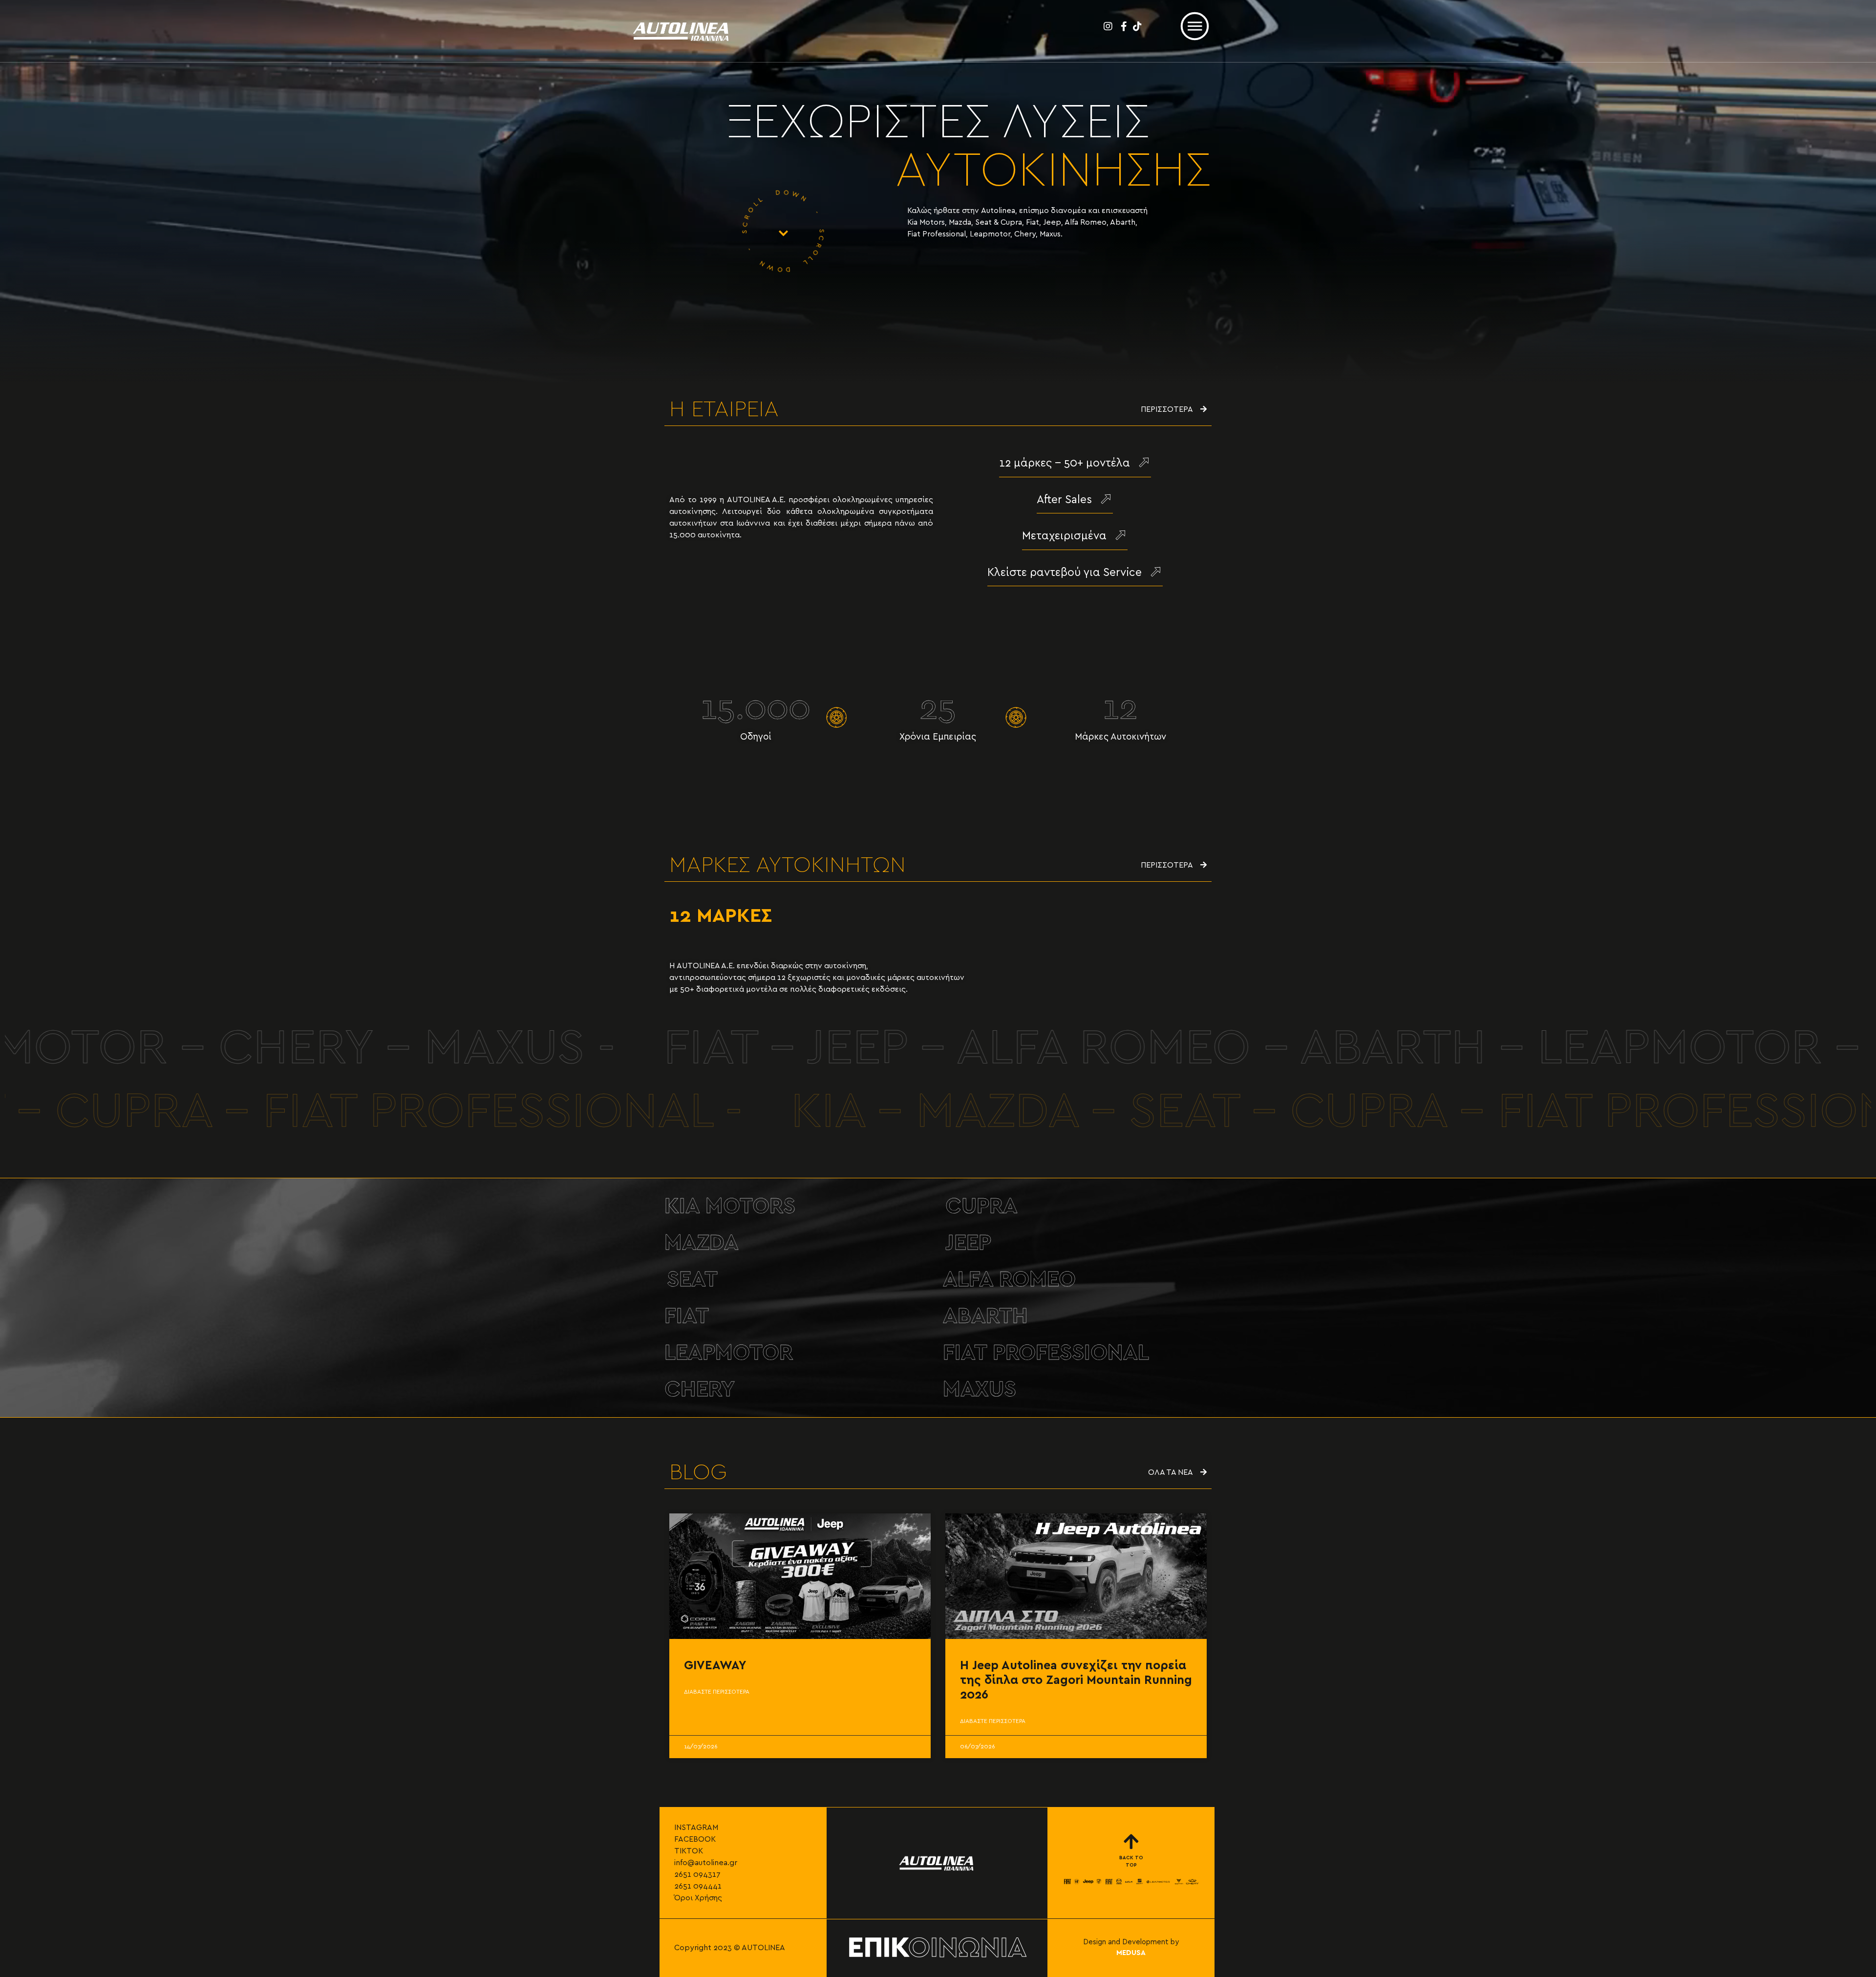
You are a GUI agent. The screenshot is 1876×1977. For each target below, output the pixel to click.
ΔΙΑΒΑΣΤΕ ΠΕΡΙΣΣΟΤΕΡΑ (717, 1692)
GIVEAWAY (715, 1666)
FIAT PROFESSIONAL (1046, 1353)
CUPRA (981, 1206)
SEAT (692, 1280)
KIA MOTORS (730, 1206)
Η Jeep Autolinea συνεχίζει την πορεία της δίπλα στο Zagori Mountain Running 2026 (1076, 1680)
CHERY (700, 1390)
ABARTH (985, 1316)
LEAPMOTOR (729, 1353)
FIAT (687, 1316)
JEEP (968, 1243)
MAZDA (702, 1243)
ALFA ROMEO (1009, 1280)
